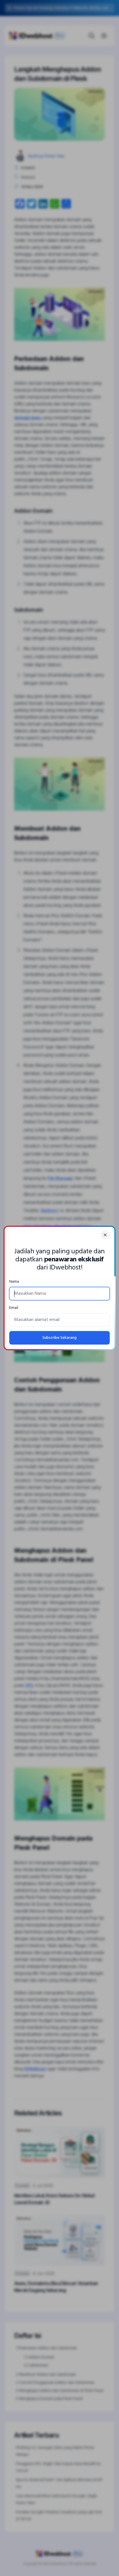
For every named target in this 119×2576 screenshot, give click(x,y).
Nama (14, 1282)
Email (14, 1308)
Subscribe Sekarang (59, 1338)
